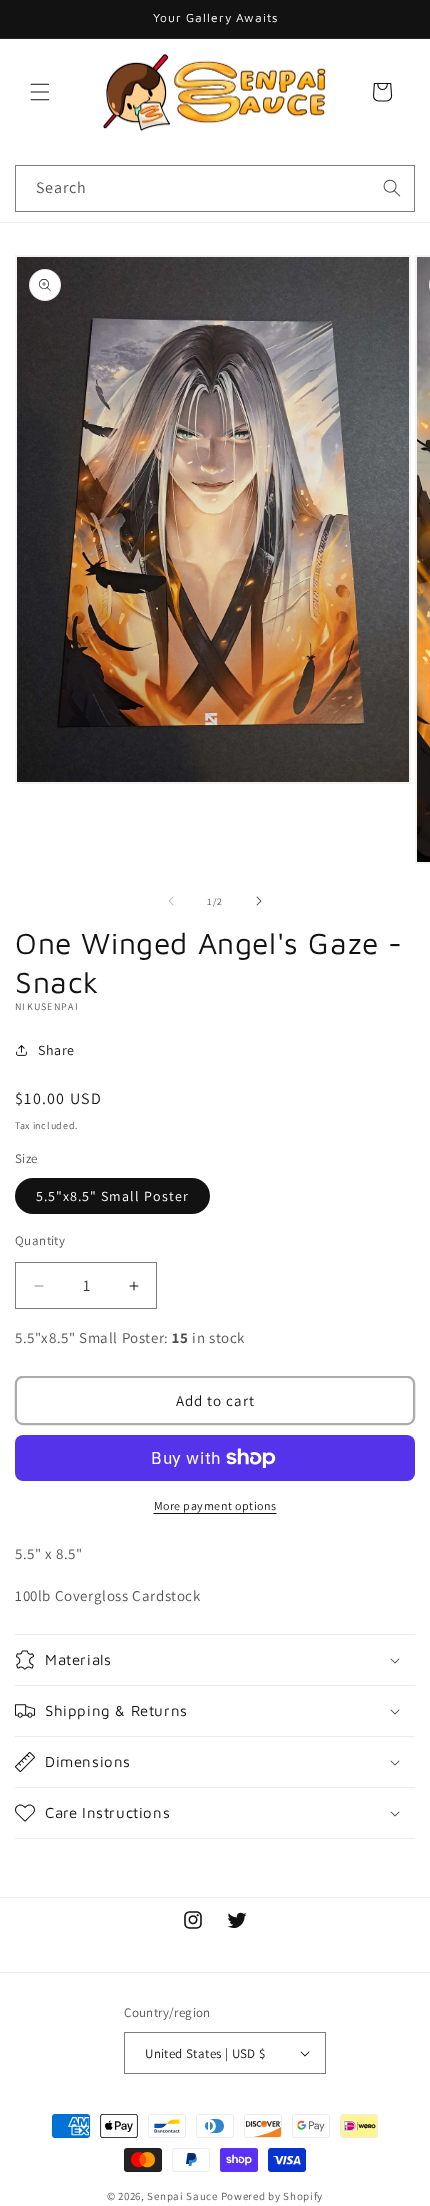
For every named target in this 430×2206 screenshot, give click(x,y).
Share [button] (56, 1050)
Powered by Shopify (272, 2196)
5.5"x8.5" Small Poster (112, 1196)
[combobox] (215, 188)
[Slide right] (259, 901)
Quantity (40, 1240)
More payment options (215, 1505)
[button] (40, 92)
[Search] (392, 188)
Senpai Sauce (182, 2196)
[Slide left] (171, 901)
